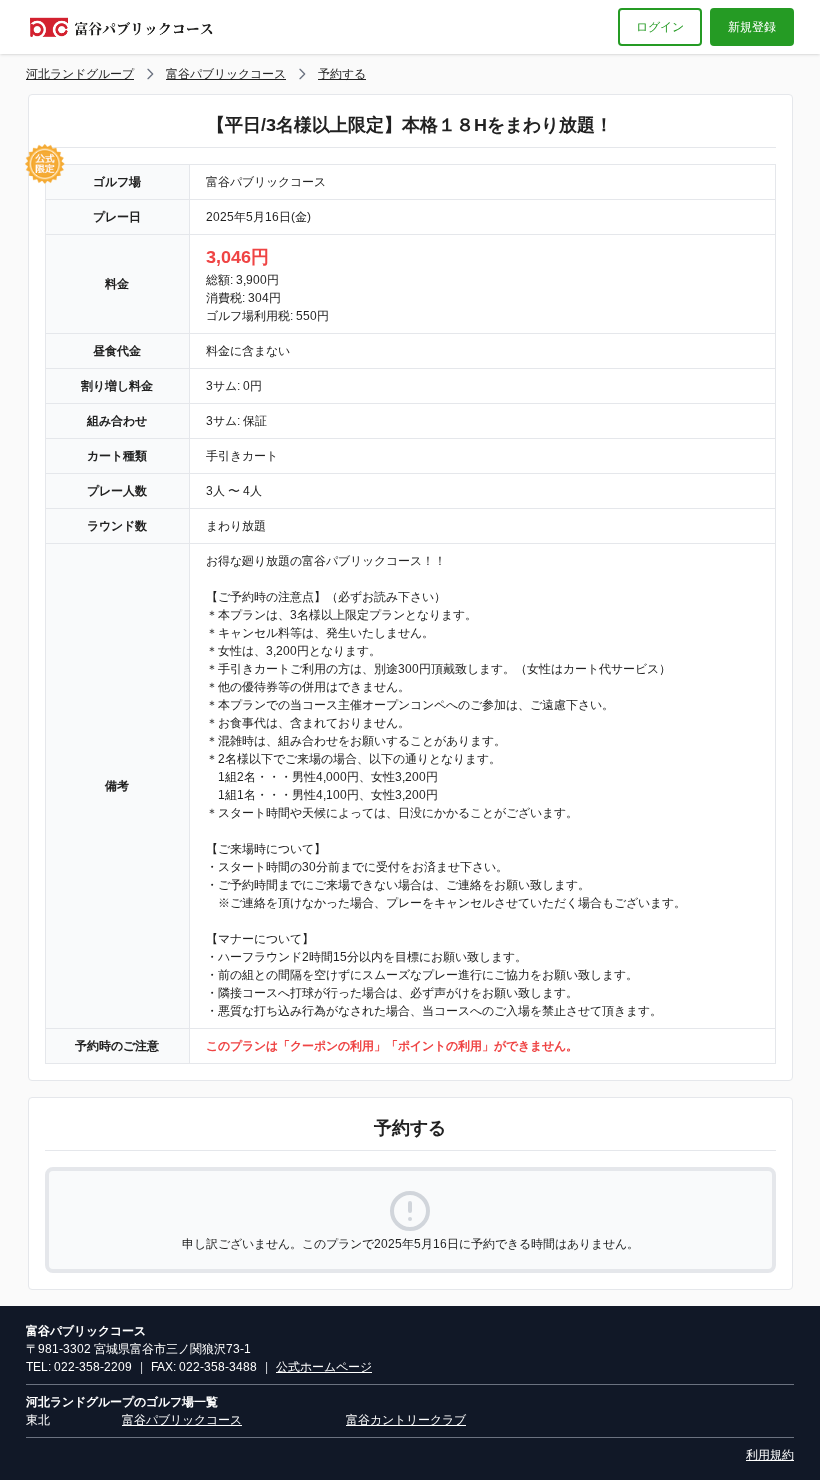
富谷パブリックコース (226, 74)
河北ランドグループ (80, 74)
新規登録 (752, 27)
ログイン (660, 27)
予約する (342, 74)
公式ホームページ (324, 1367)
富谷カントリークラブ (406, 1420)
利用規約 (770, 1455)
